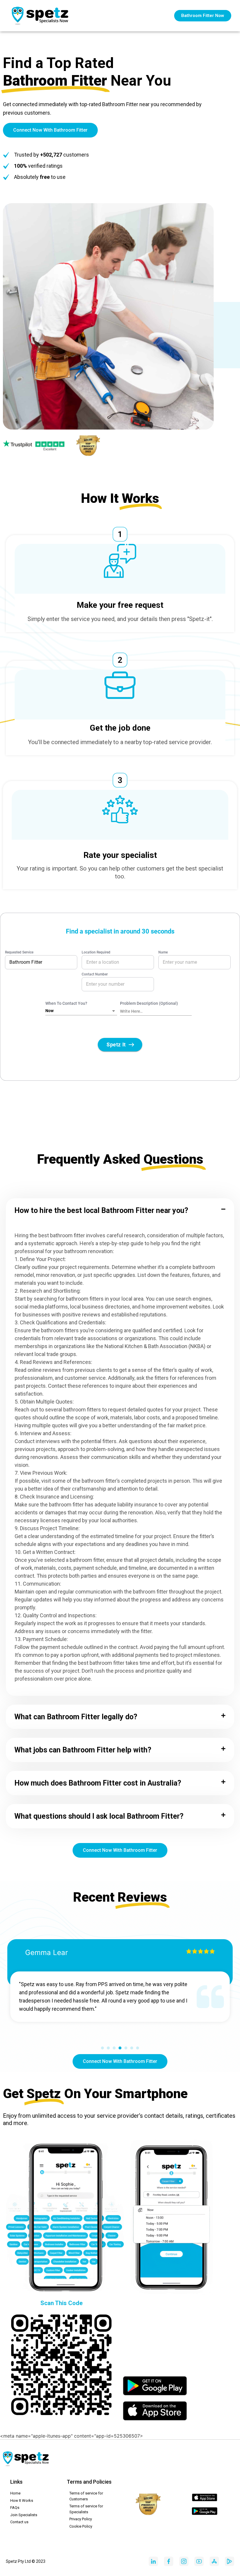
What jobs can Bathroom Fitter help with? (83, 1750)
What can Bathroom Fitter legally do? (76, 1717)
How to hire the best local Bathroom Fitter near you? (101, 1210)
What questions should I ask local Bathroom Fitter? (99, 1816)
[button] (120, 1210)
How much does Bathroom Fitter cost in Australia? (98, 1783)
